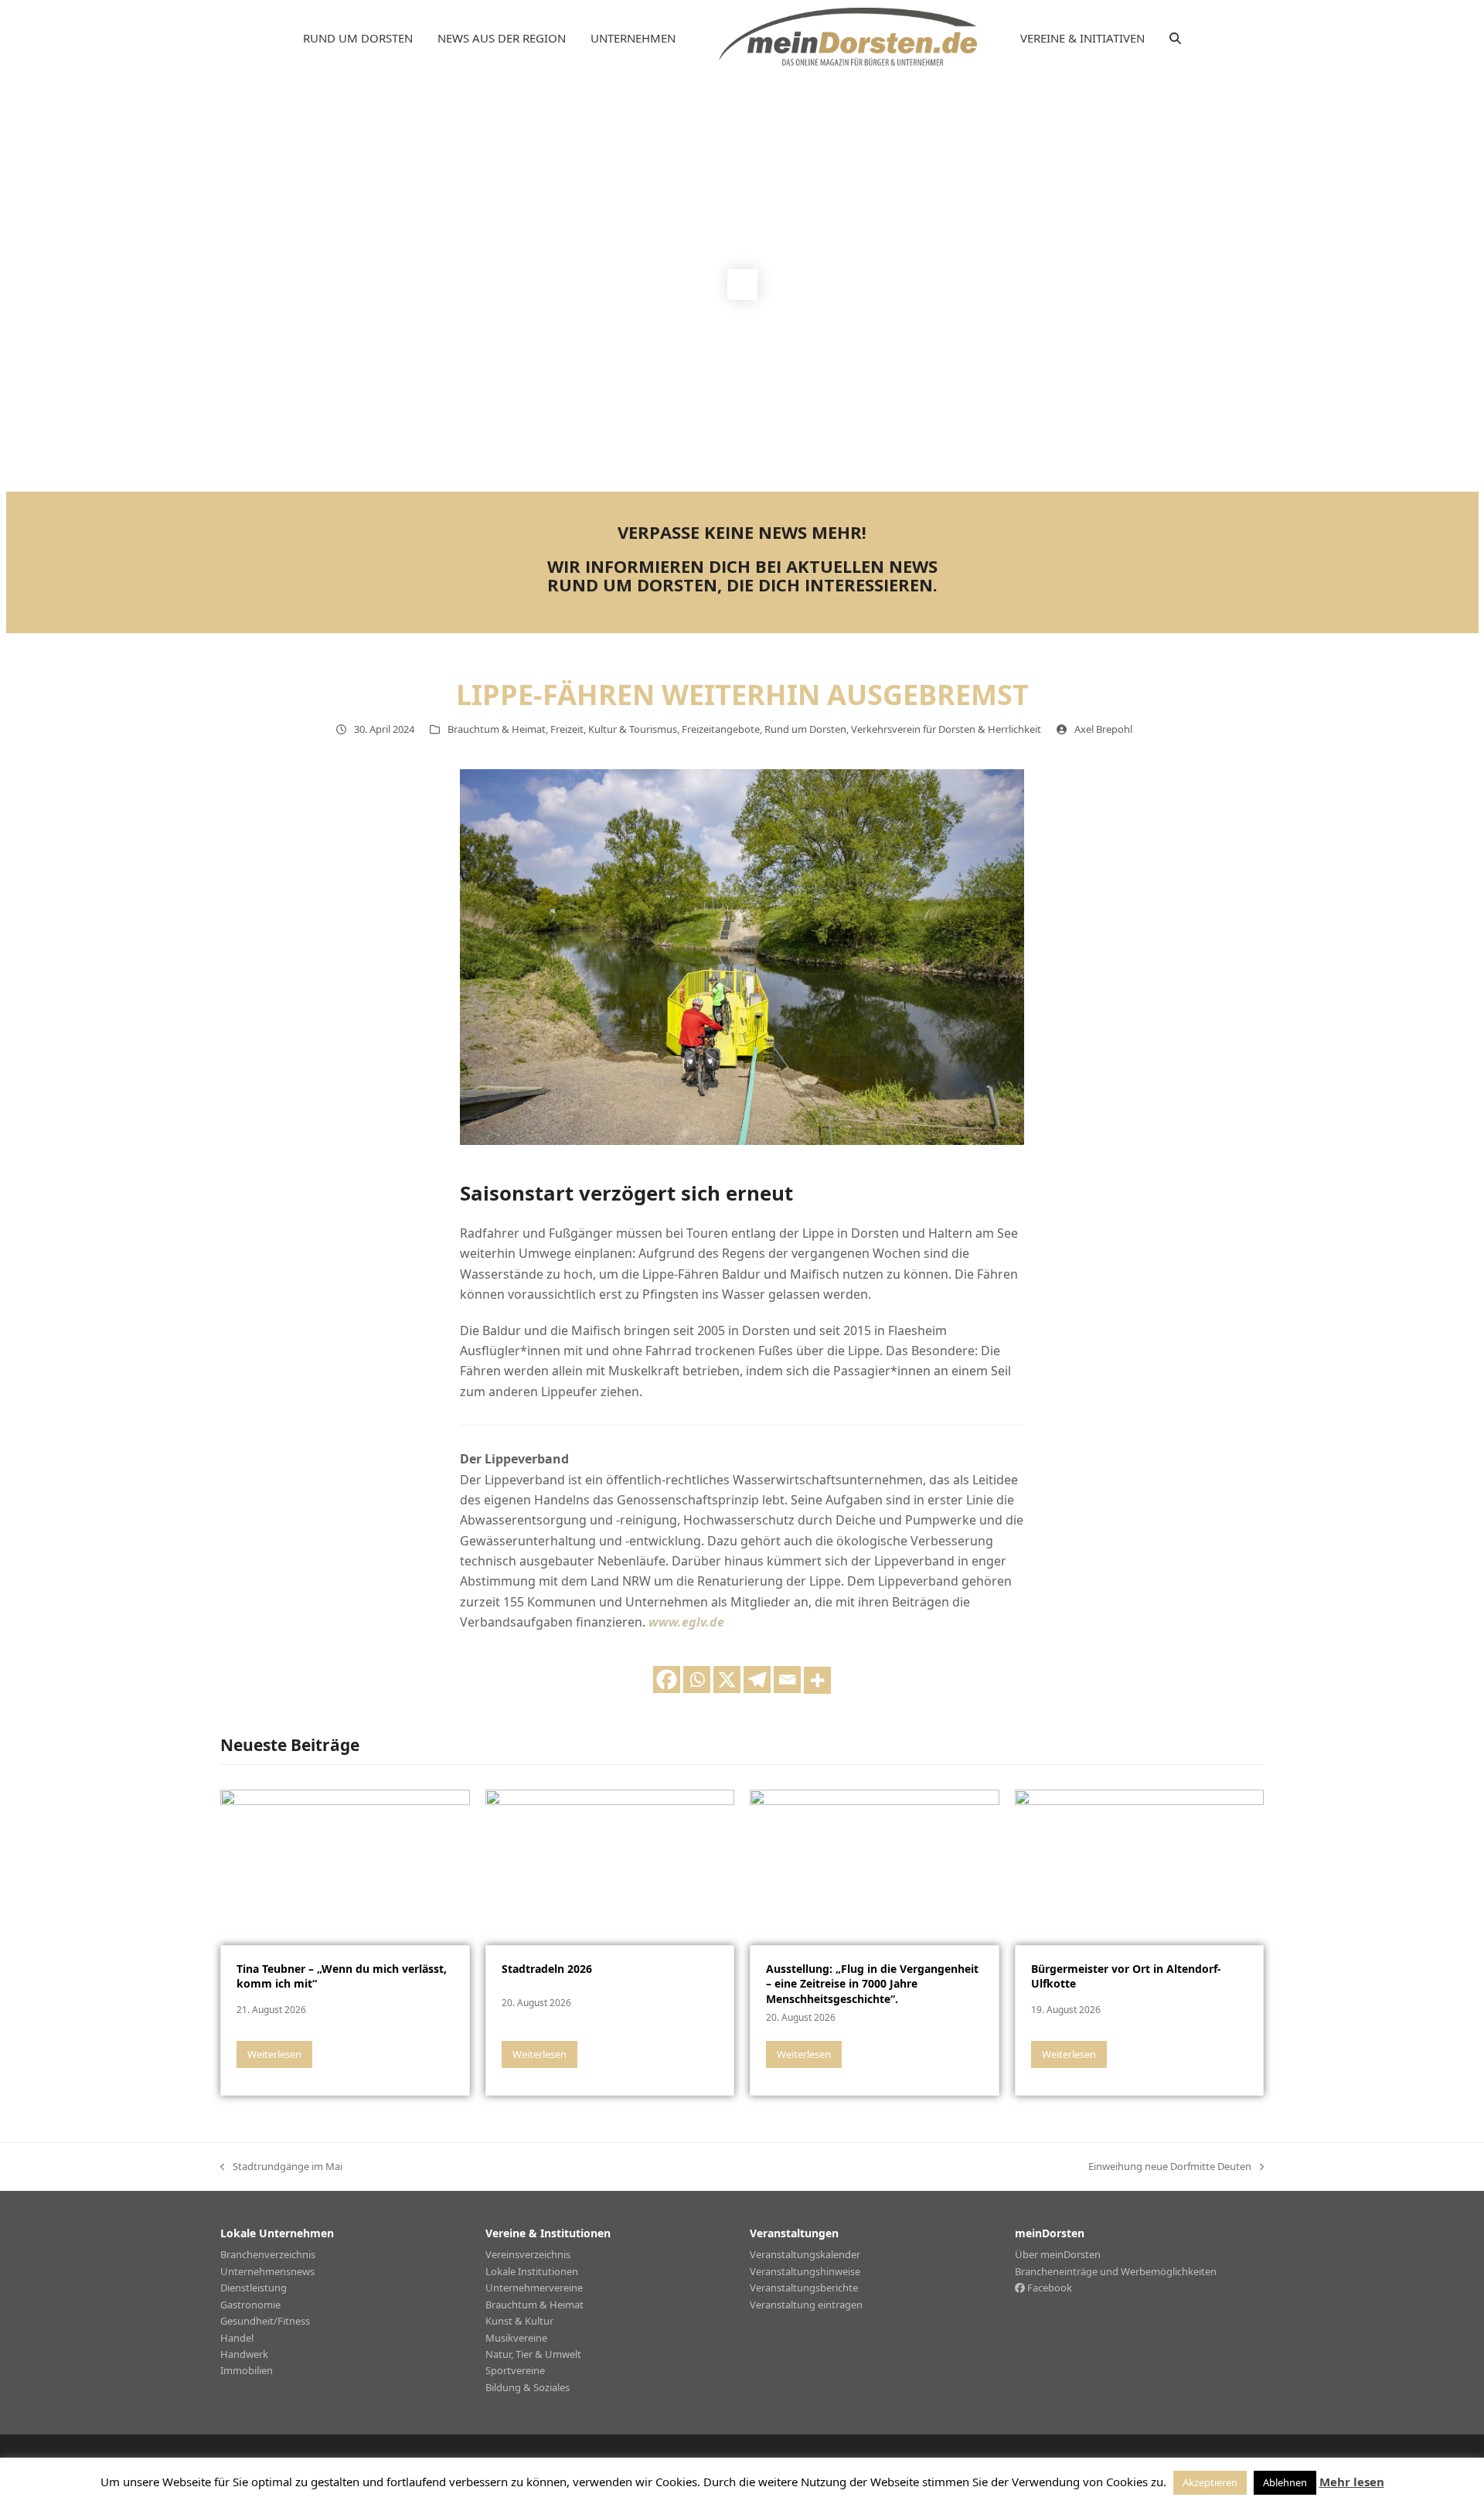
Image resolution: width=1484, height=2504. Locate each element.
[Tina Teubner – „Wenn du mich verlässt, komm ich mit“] (345, 1866)
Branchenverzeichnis (268, 2254)
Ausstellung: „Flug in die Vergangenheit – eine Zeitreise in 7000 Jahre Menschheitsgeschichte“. (872, 1984)
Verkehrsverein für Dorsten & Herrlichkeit (946, 729)
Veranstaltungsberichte (804, 2288)
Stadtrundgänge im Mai (281, 2167)
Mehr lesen (1352, 2482)
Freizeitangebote (721, 729)
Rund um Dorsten (805, 729)
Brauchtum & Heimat (497, 729)
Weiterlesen (274, 2054)
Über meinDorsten (1058, 2254)
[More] (817, 1680)
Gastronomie (250, 2305)
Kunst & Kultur (519, 2321)
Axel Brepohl (1103, 729)
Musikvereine (516, 2338)
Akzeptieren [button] (1210, 2482)
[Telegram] (757, 1680)
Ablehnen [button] (1285, 2482)
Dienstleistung (254, 2288)
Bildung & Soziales (528, 2387)
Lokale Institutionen (532, 2271)
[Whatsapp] (697, 1680)
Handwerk (244, 2354)
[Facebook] (667, 1680)
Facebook (1048, 2288)
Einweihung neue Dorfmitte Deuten (1170, 2167)
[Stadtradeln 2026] (610, 1866)
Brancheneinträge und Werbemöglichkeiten (1116, 2271)
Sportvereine (515, 2370)
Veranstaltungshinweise (805, 2271)
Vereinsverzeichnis (528, 2254)
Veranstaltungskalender (805, 2254)
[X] (727, 1680)
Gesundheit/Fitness (265, 2321)
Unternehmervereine (534, 2288)
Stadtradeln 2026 (547, 1969)
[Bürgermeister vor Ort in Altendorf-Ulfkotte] (1140, 1866)
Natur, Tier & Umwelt (533, 2354)
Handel (237, 2338)
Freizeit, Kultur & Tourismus (614, 729)
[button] (1175, 39)
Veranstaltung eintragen (806, 2305)
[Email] (787, 1680)
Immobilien (247, 2370)
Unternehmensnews (267, 2271)
